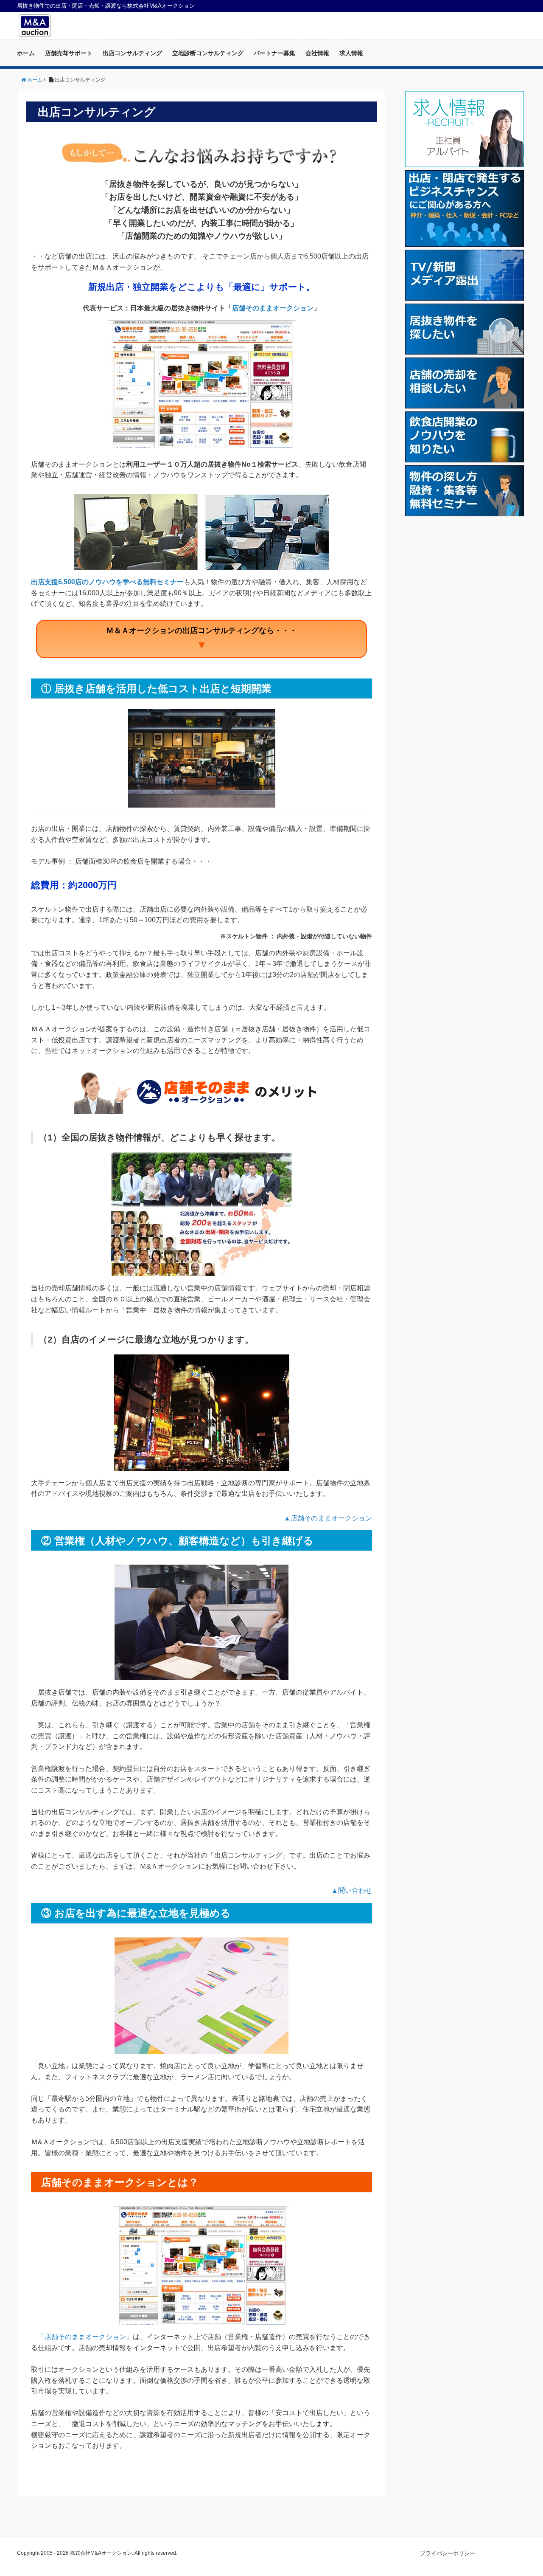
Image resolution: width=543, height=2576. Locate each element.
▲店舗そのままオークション (328, 1518)
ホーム (26, 53)
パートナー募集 (274, 53)
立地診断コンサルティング (208, 53)
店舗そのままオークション (273, 308)
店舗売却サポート (69, 53)
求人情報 (351, 53)
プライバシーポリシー (448, 2553)
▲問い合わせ (352, 1890)
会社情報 (317, 53)
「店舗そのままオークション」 (85, 2337)
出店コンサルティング (132, 53)
